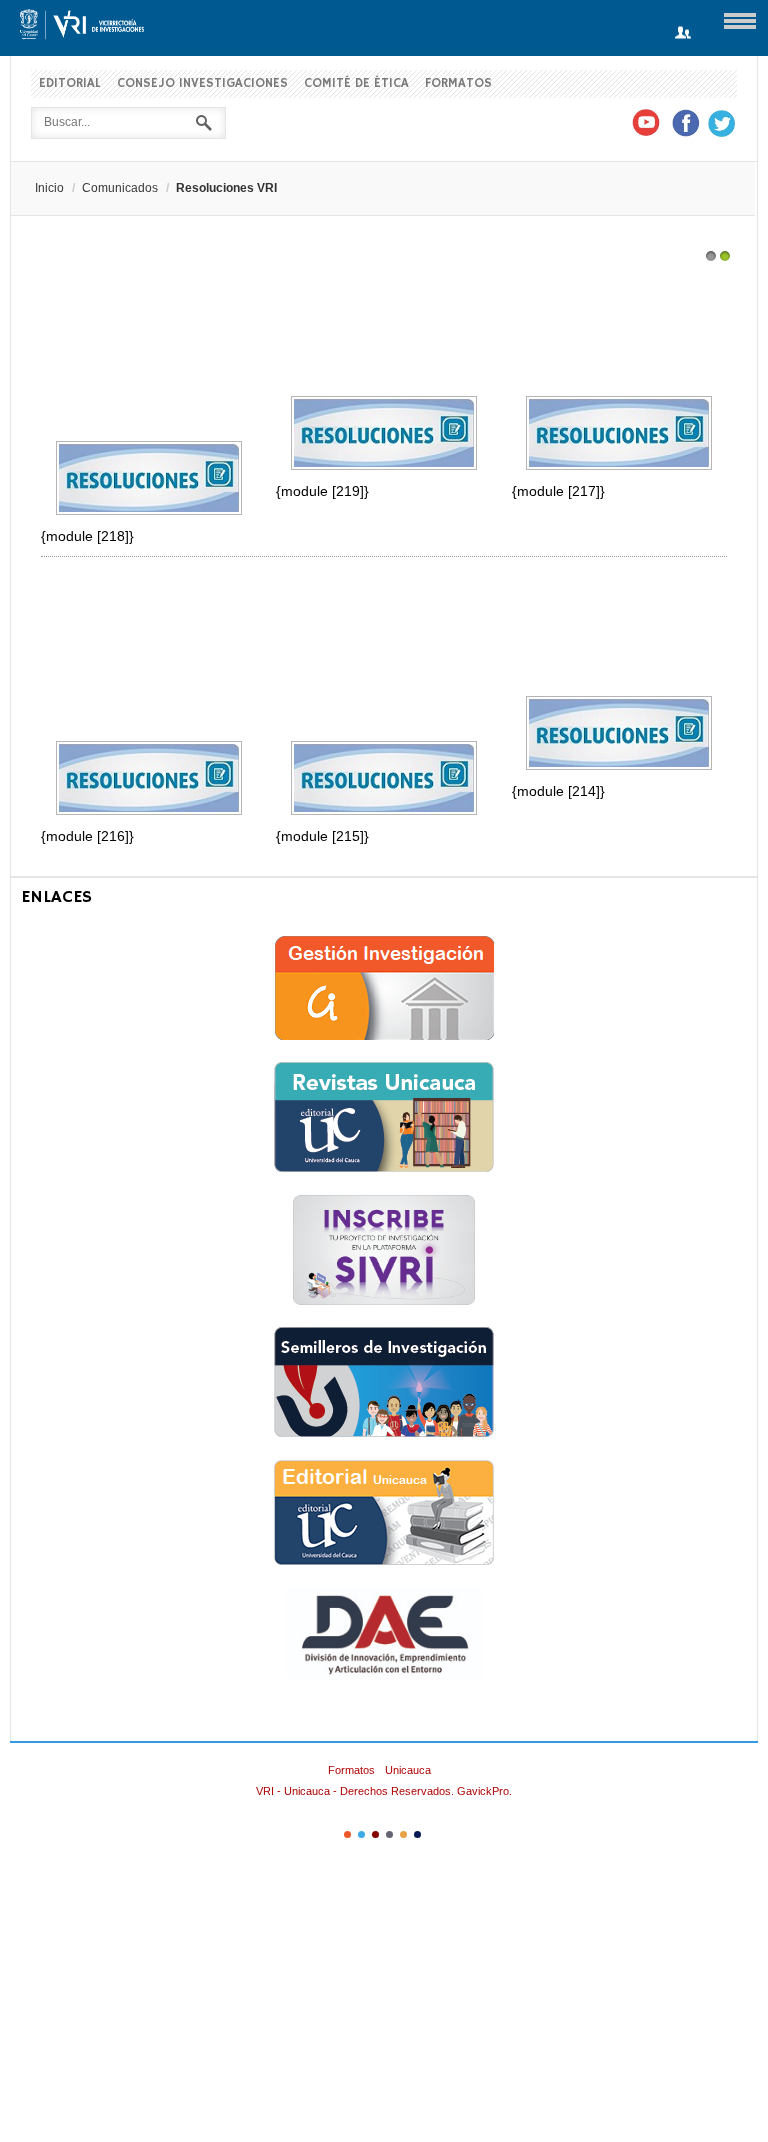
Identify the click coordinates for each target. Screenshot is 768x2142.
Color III (375, 1834)
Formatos (458, 83)
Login (683, 33)
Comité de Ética (356, 83)
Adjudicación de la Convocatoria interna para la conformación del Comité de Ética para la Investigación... (618, 636)
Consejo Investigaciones (202, 83)
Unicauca (408, 1770)
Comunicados (120, 188)
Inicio (49, 188)
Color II (361, 1834)
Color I (347, 1834)
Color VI (417, 1834)
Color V (403, 1834)
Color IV (389, 1834)
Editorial (70, 83)
